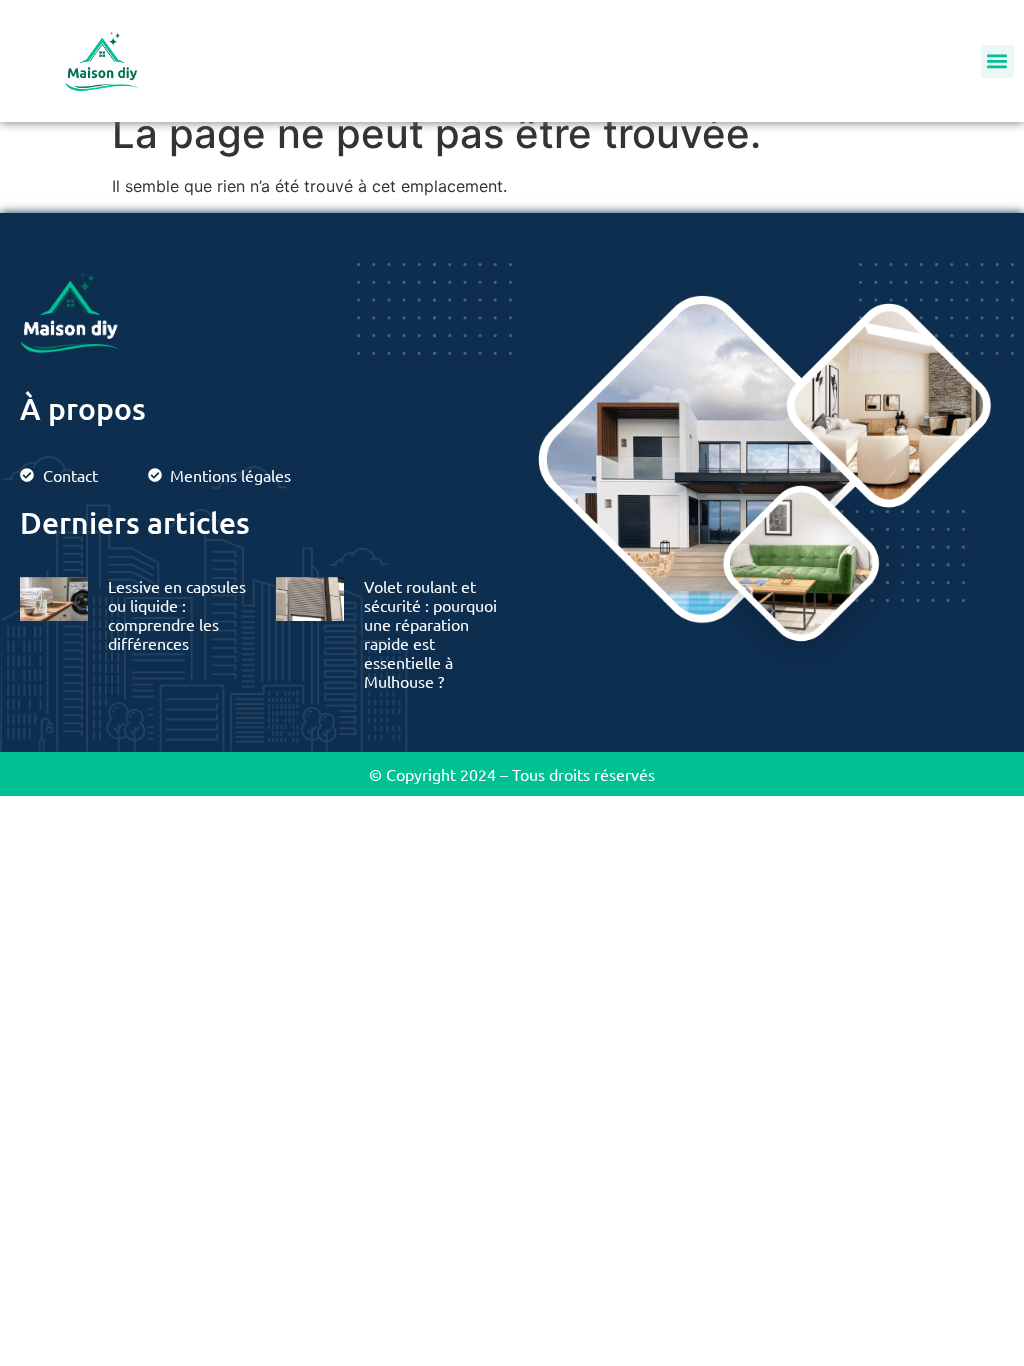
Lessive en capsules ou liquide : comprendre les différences (177, 615)
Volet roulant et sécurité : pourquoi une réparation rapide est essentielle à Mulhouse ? (430, 634)
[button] (997, 61)
